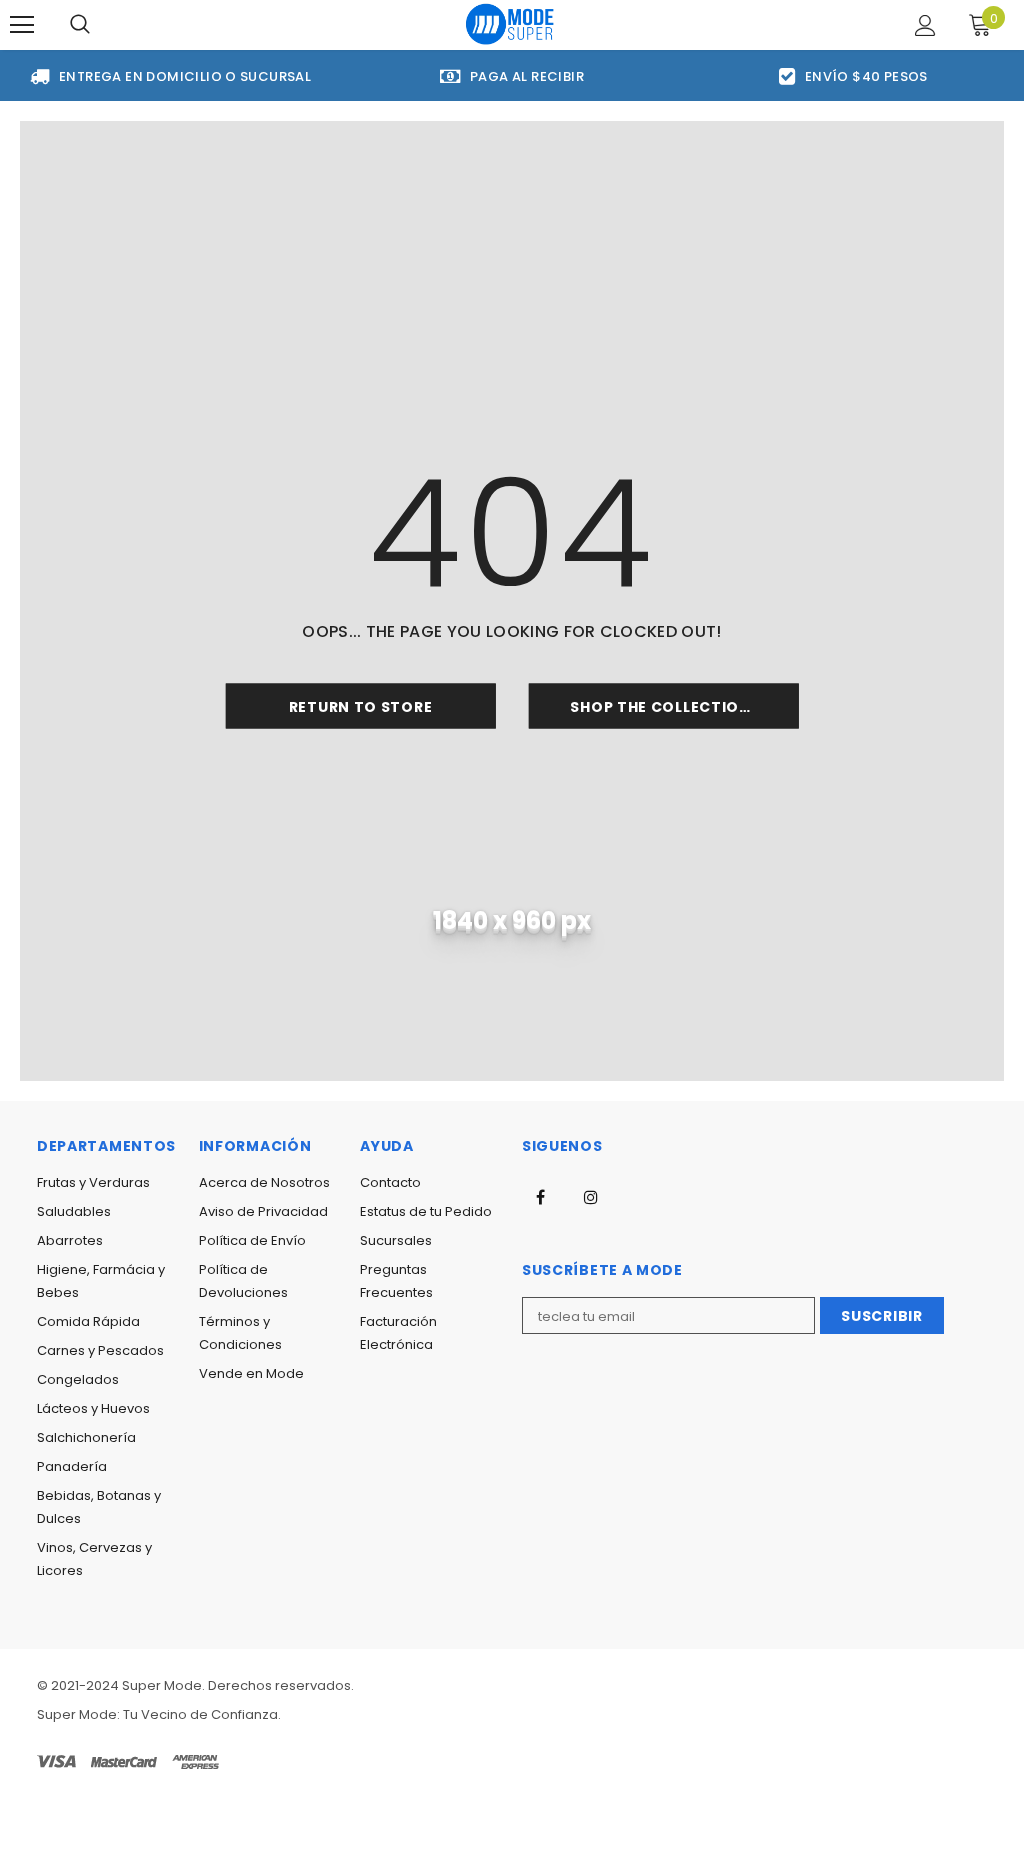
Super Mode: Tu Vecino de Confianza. (159, 1714)
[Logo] (510, 23)
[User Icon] (925, 25)
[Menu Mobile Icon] (22, 25)
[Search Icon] (80, 25)
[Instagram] (591, 1197)
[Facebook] (540, 1197)
